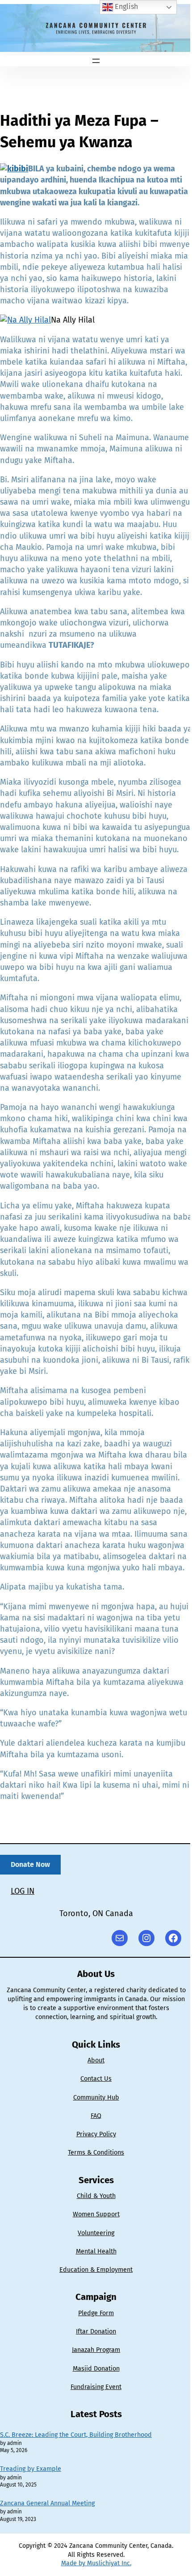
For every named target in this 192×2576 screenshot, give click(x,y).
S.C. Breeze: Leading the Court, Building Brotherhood (76, 2435)
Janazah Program (96, 2350)
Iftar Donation (96, 2332)
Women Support (96, 2214)
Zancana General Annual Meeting (47, 2503)
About (96, 2060)
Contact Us (96, 2079)
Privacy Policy (96, 2134)
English (125, 6)
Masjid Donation (96, 2369)
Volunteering (96, 2233)
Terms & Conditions (96, 2153)
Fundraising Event (96, 2387)
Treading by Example (31, 2469)
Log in (23, 1891)
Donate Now (30, 1864)
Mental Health (96, 2251)
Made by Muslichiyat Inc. (96, 2563)
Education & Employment (96, 2270)
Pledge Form (96, 2313)
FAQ (96, 2116)
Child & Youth (96, 2196)
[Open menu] (96, 61)
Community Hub (96, 2098)
